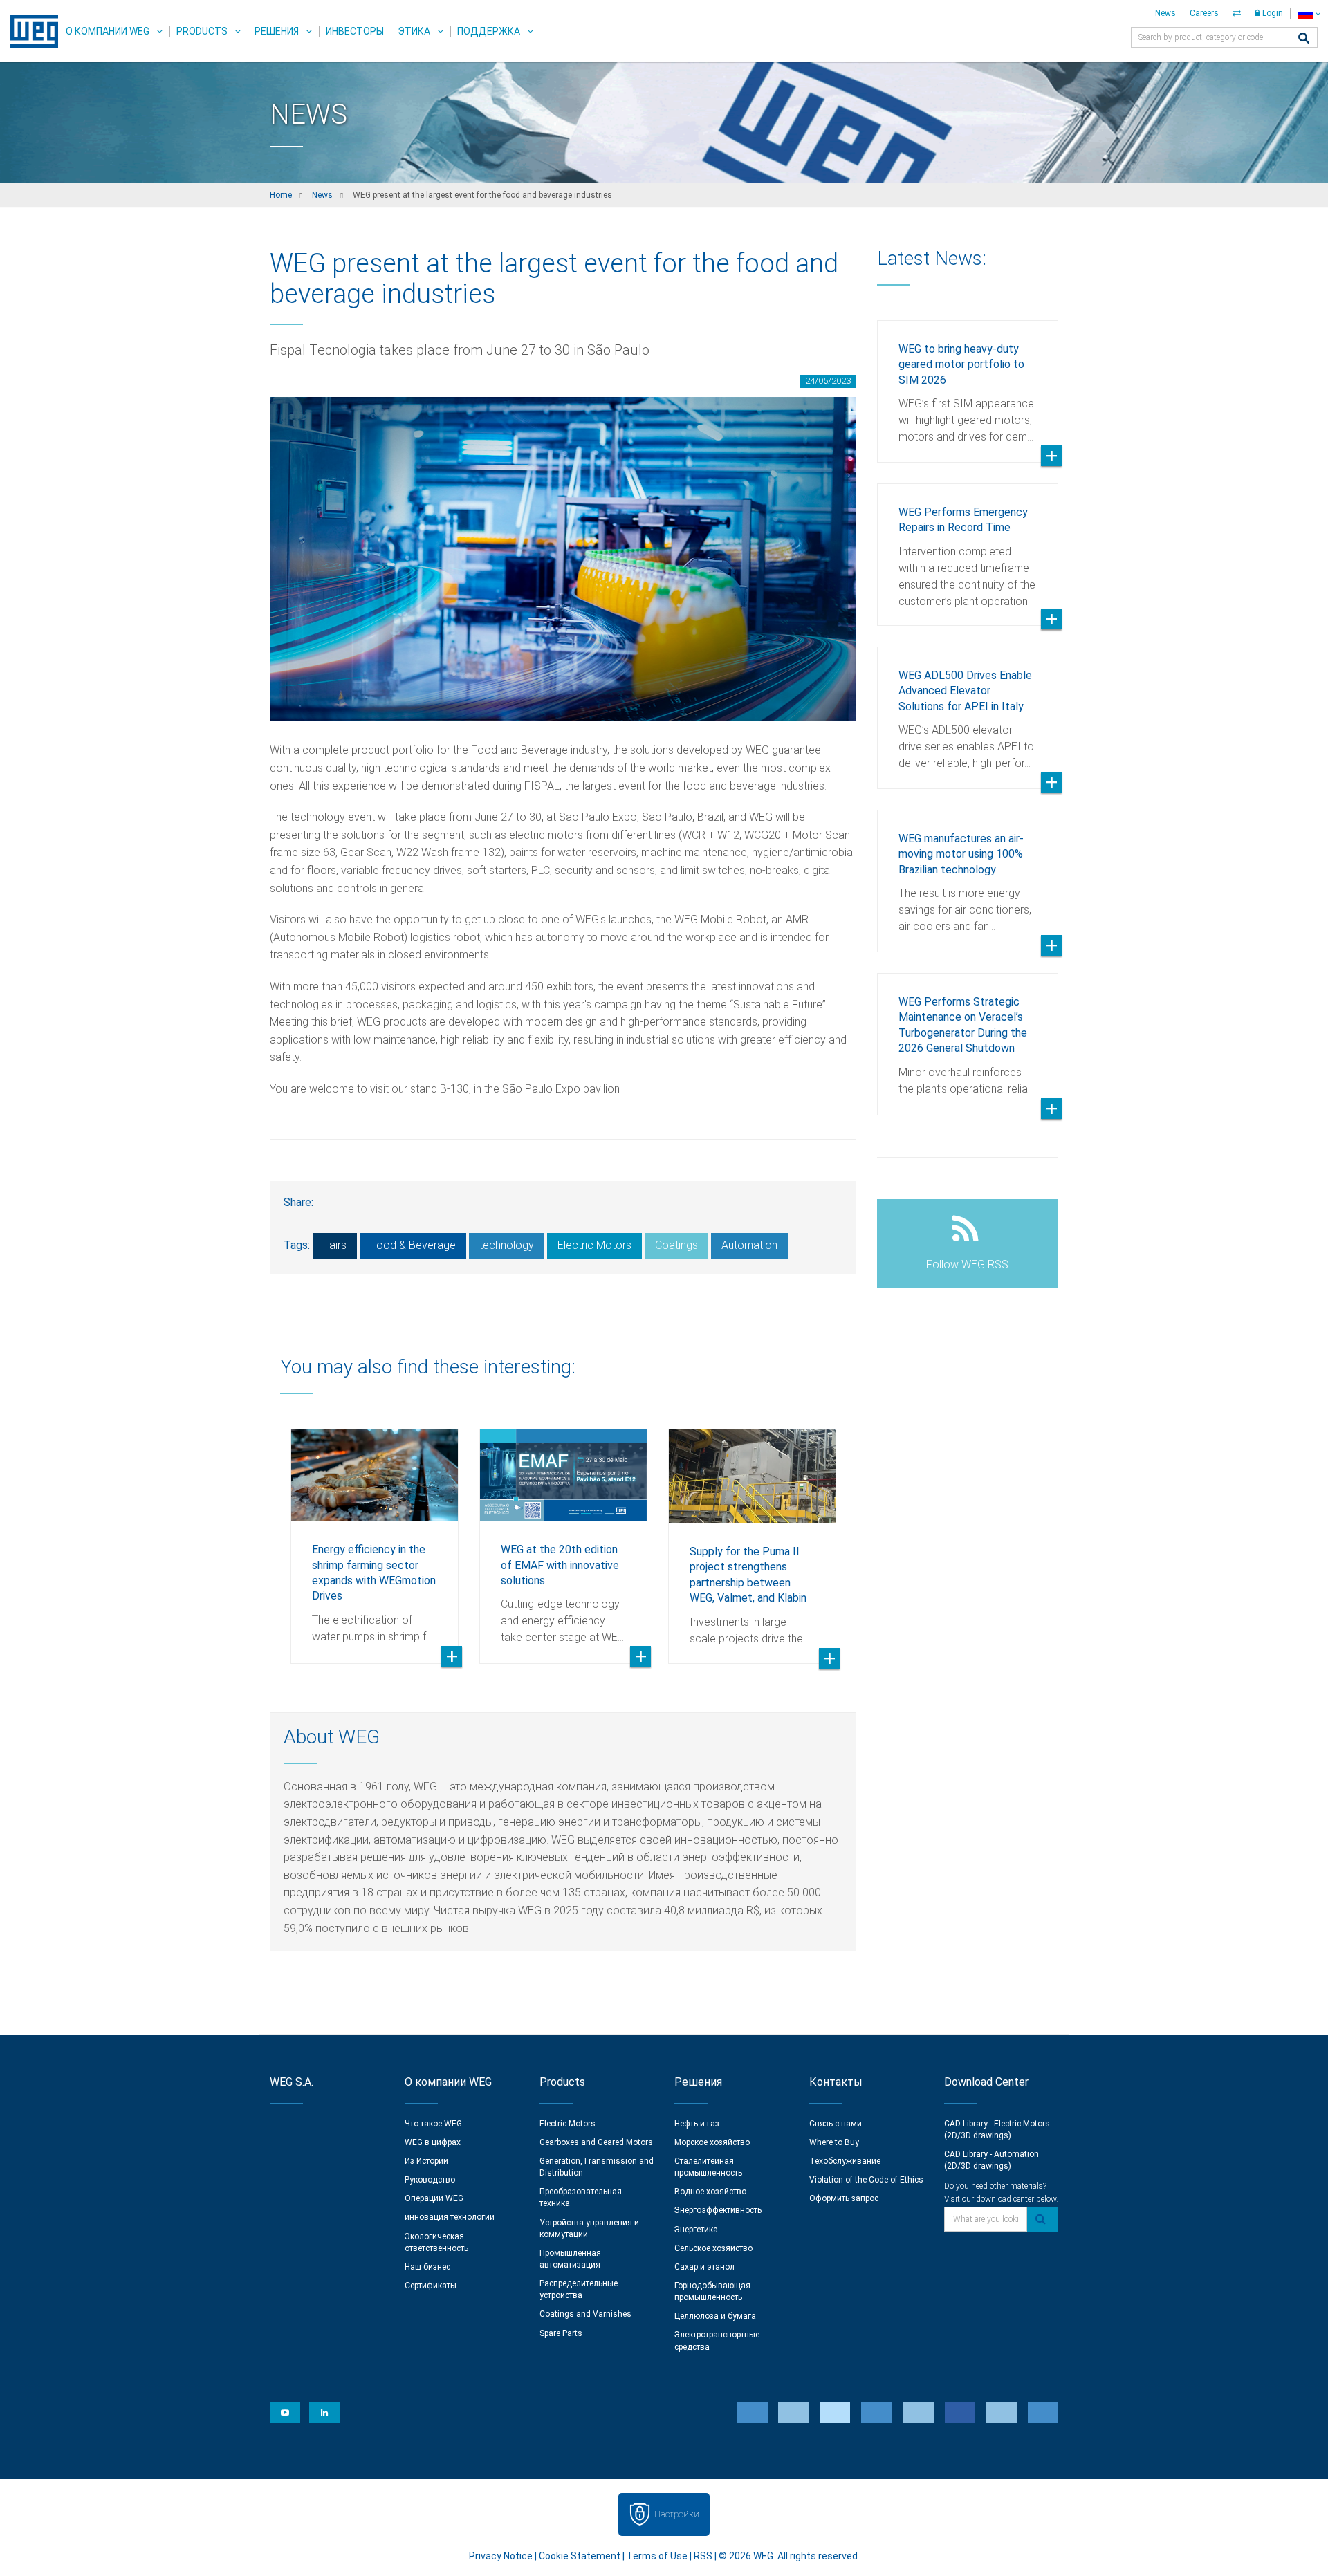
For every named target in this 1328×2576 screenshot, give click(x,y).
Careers (1204, 13)
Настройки (677, 2514)
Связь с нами (836, 2124)
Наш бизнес (427, 2267)
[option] (375, 1536)
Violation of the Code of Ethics (866, 2180)
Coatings (676, 1245)
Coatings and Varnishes (585, 2314)
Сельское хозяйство (713, 2248)
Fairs (335, 1245)
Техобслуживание (845, 2161)
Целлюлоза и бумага (715, 2316)
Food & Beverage (413, 1245)
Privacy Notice (501, 2556)
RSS (703, 2556)
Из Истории (426, 2161)
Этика (414, 31)
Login (1272, 13)
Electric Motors (594, 1245)
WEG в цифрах (433, 2142)
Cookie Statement (580, 2556)
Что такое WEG (433, 2124)
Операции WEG (434, 2198)
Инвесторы (355, 31)
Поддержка (489, 31)
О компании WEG (108, 31)
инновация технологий (450, 2217)
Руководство (430, 2180)
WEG (29, 31)
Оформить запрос (844, 2198)
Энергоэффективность (718, 2210)
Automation (749, 1245)
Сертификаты (431, 2286)
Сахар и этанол (704, 2267)
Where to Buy (834, 2142)
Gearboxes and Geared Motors (596, 2142)
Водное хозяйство (710, 2192)
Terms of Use (657, 2556)
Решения (277, 31)
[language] (1309, 13)
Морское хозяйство (712, 2142)
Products (202, 31)
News (1165, 13)
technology (507, 1245)
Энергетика (696, 2230)
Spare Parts (561, 2333)
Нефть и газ (697, 2124)
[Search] (1304, 39)
